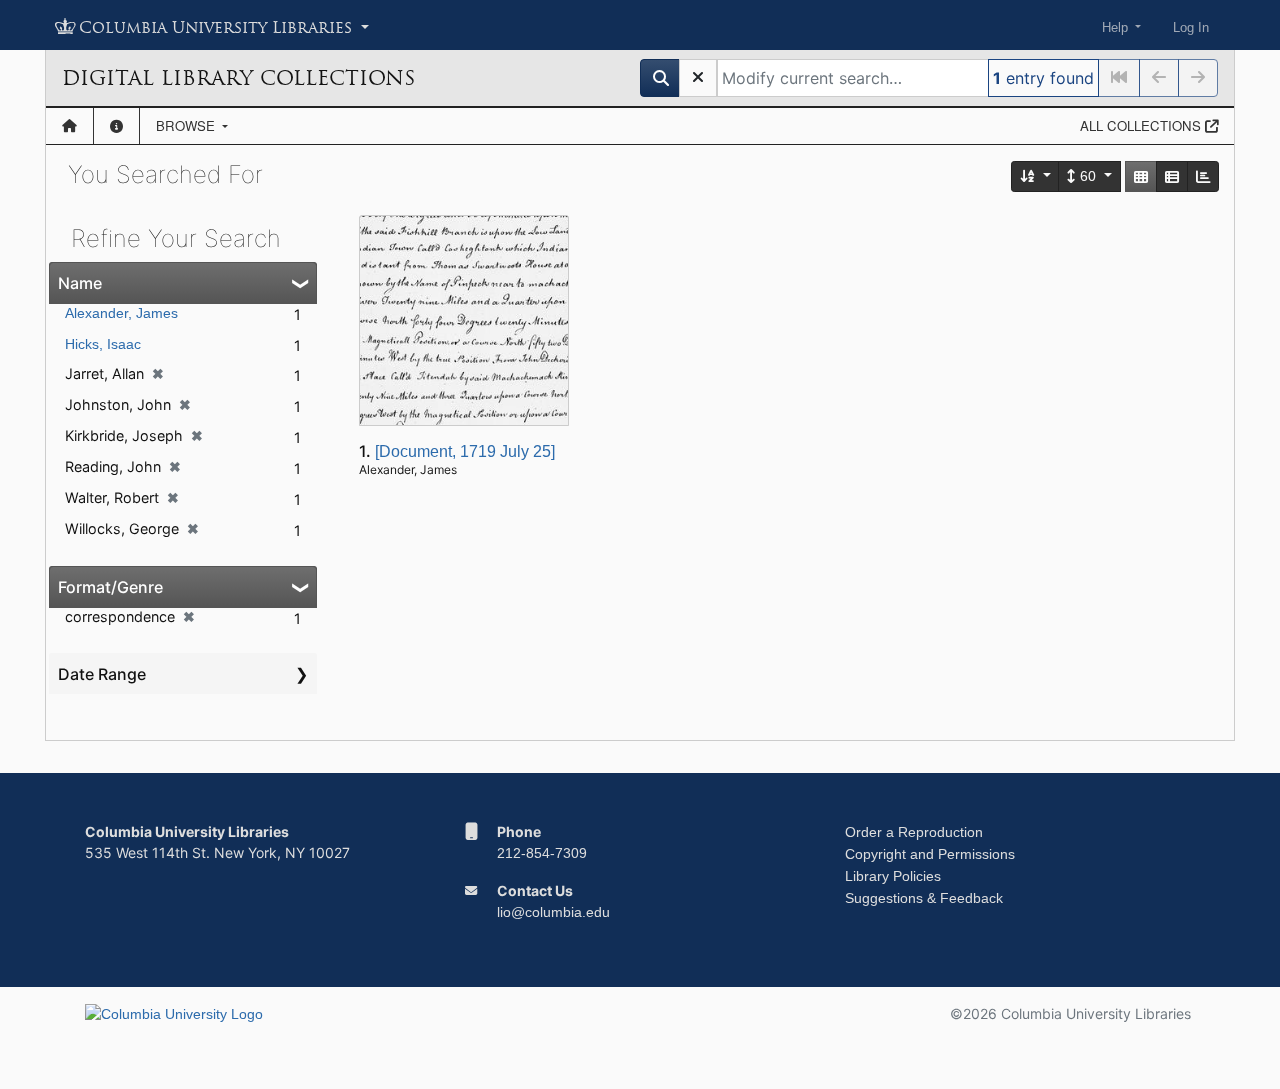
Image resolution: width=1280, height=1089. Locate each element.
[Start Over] (698, 78)
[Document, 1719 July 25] (465, 451)
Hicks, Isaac (103, 344)
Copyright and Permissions (930, 854)
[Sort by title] (1036, 176)
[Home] (69, 126)
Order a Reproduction (914, 832)
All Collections (1142, 125)
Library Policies (893, 876)
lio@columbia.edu (553, 912)
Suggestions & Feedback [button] (924, 898)
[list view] (1172, 176)
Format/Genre (110, 587)
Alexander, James (121, 313)
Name (80, 283)
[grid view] (1141, 176)
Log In (1191, 27)
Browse (187, 125)
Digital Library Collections (238, 78)
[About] (116, 126)
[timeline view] (1203, 176)
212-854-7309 (542, 853)
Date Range (102, 674)
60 (1088, 176)
